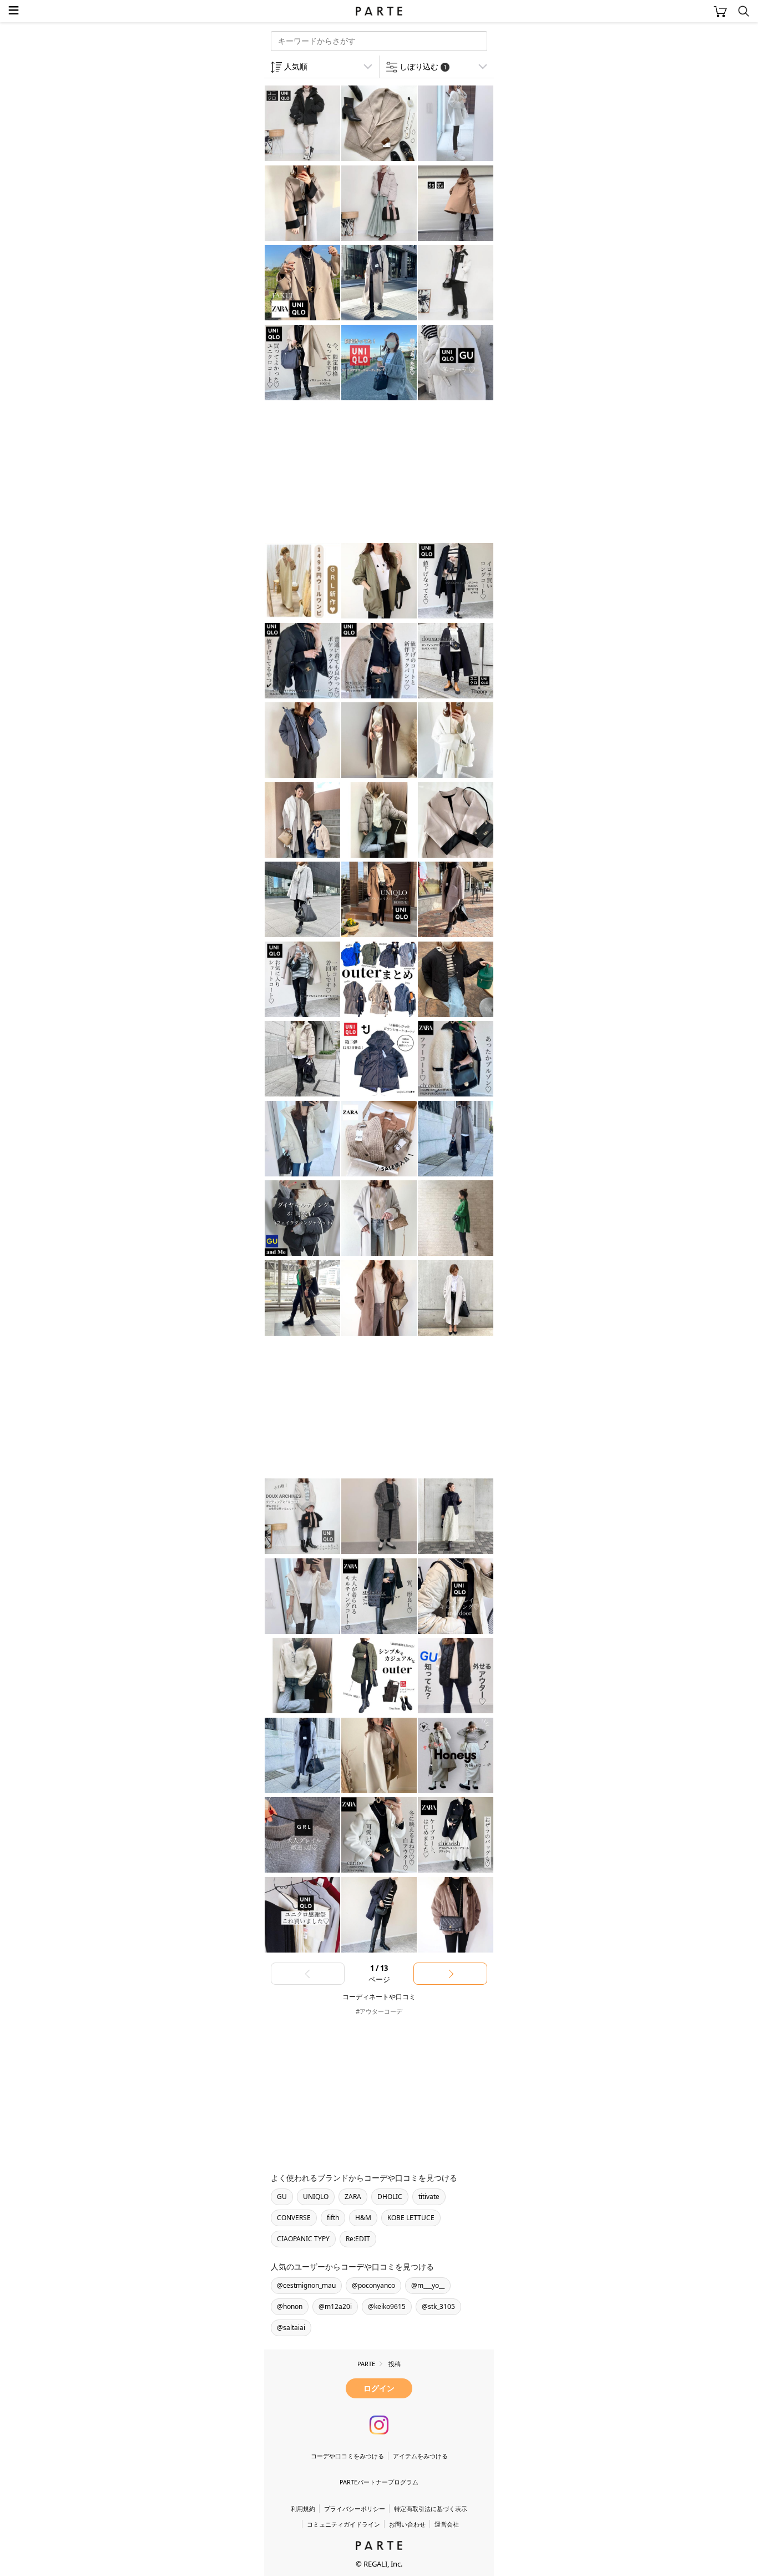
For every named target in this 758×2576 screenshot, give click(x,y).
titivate (429, 2197)
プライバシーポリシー (355, 2509)
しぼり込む (423, 66)
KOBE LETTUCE (411, 2218)
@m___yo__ (428, 2285)
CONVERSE (294, 2218)
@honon (290, 2306)
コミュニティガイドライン (343, 2524)
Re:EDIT (358, 2239)
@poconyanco (373, 2285)
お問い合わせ (407, 2524)
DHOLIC (390, 2197)
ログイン (379, 2388)
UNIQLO (316, 2197)
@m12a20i (335, 2306)
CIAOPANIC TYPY (303, 2239)
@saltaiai (291, 2328)
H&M (363, 2218)
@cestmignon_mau (306, 2285)
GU (282, 2197)
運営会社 (447, 2524)
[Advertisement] (353, 473)
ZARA (353, 2197)
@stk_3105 (438, 2306)
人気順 (296, 66)
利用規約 (303, 2509)
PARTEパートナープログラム (379, 2482)
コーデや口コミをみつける (347, 2456)
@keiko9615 (387, 2306)
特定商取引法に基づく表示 (431, 2509)
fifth (333, 2218)
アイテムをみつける (420, 2456)
